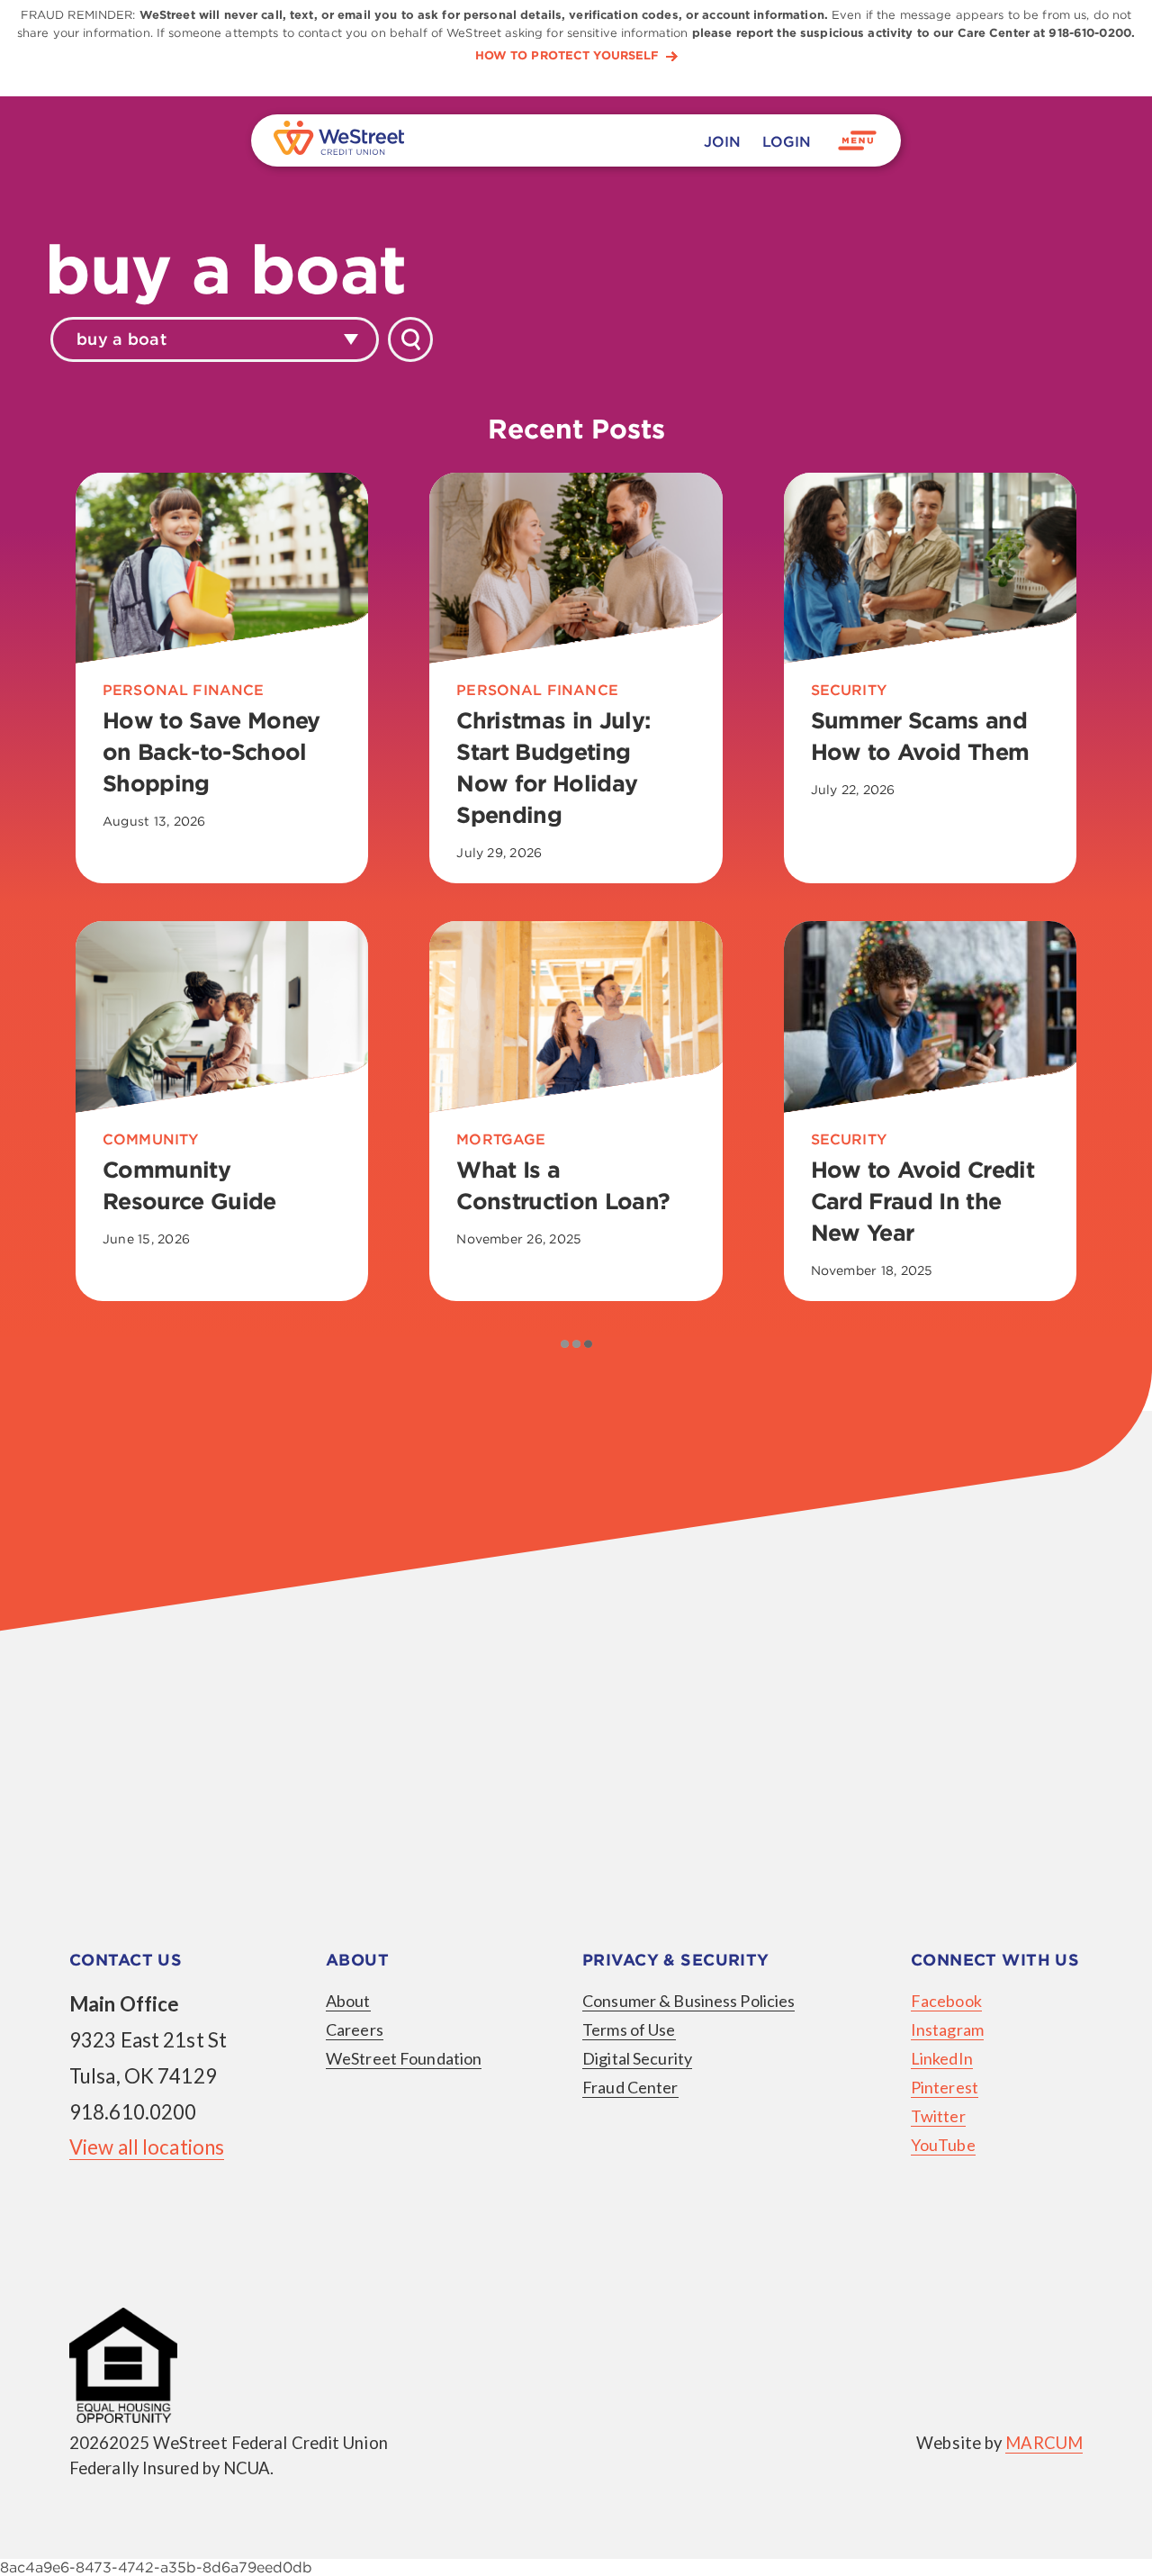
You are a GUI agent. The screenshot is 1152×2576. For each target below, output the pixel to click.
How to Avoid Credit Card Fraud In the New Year (922, 1201)
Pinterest (945, 2087)
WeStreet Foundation (404, 2058)
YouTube (943, 2145)
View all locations (147, 2147)
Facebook (946, 2001)
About (348, 2001)
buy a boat (121, 339)
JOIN (722, 142)
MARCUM (1044, 2443)
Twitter (938, 2116)
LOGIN (787, 142)
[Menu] (858, 140)
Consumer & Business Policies (688, 2001)
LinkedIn (942, 2058)
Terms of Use (629, 2029)
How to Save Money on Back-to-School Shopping (211, 752)
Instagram (947, 2029)
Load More (576, 1343)
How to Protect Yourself (567, 56)
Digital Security (637, 2058)
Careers (355, 2029)
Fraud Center (630, 2087)
